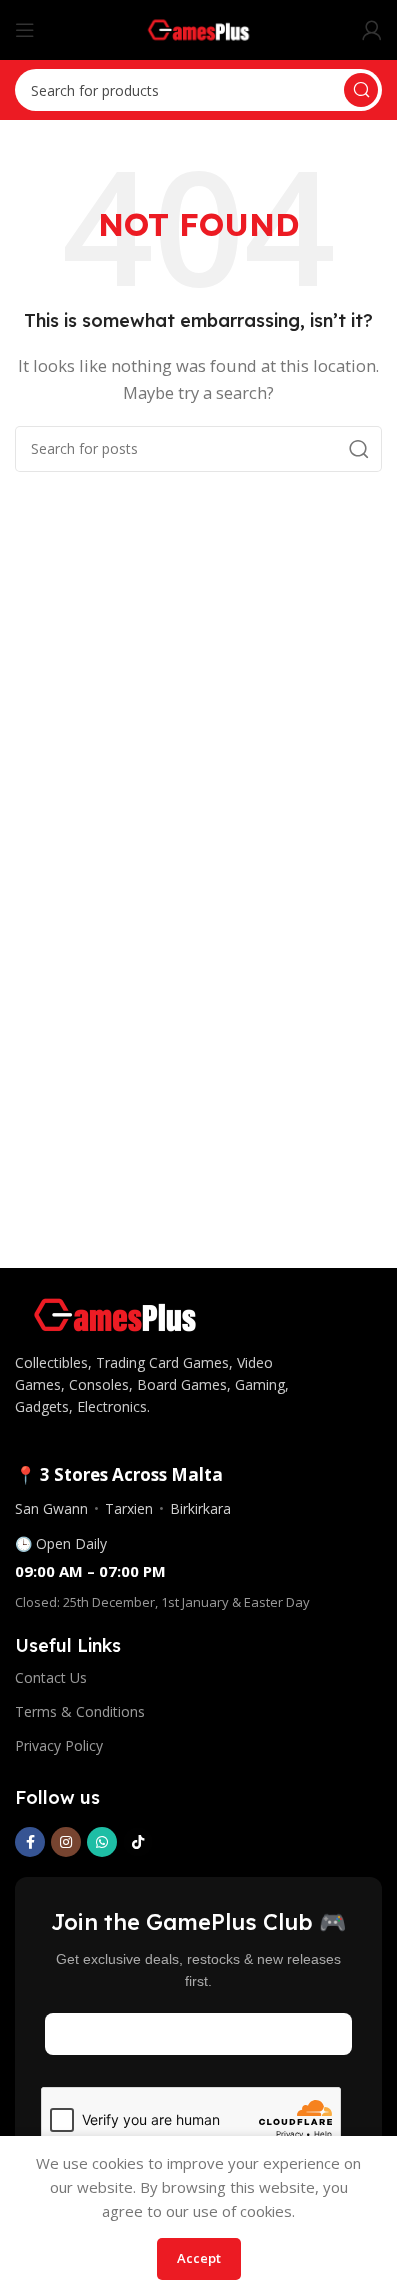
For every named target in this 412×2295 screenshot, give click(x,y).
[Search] (361, 90)
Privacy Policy (59, 1745)
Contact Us (51, 1677)
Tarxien (129, 1508)
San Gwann (51, 1508)
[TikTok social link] (138, 1842)
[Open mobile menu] (25, 30)
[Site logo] (198, 28)
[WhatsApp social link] (102, 1842)
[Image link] (115, 1313)
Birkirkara (200, 1508)
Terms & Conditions (80, 1711)
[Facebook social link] (30, 1842)
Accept (199, 2258)
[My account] (372, 30)
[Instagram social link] (66, 1842)
